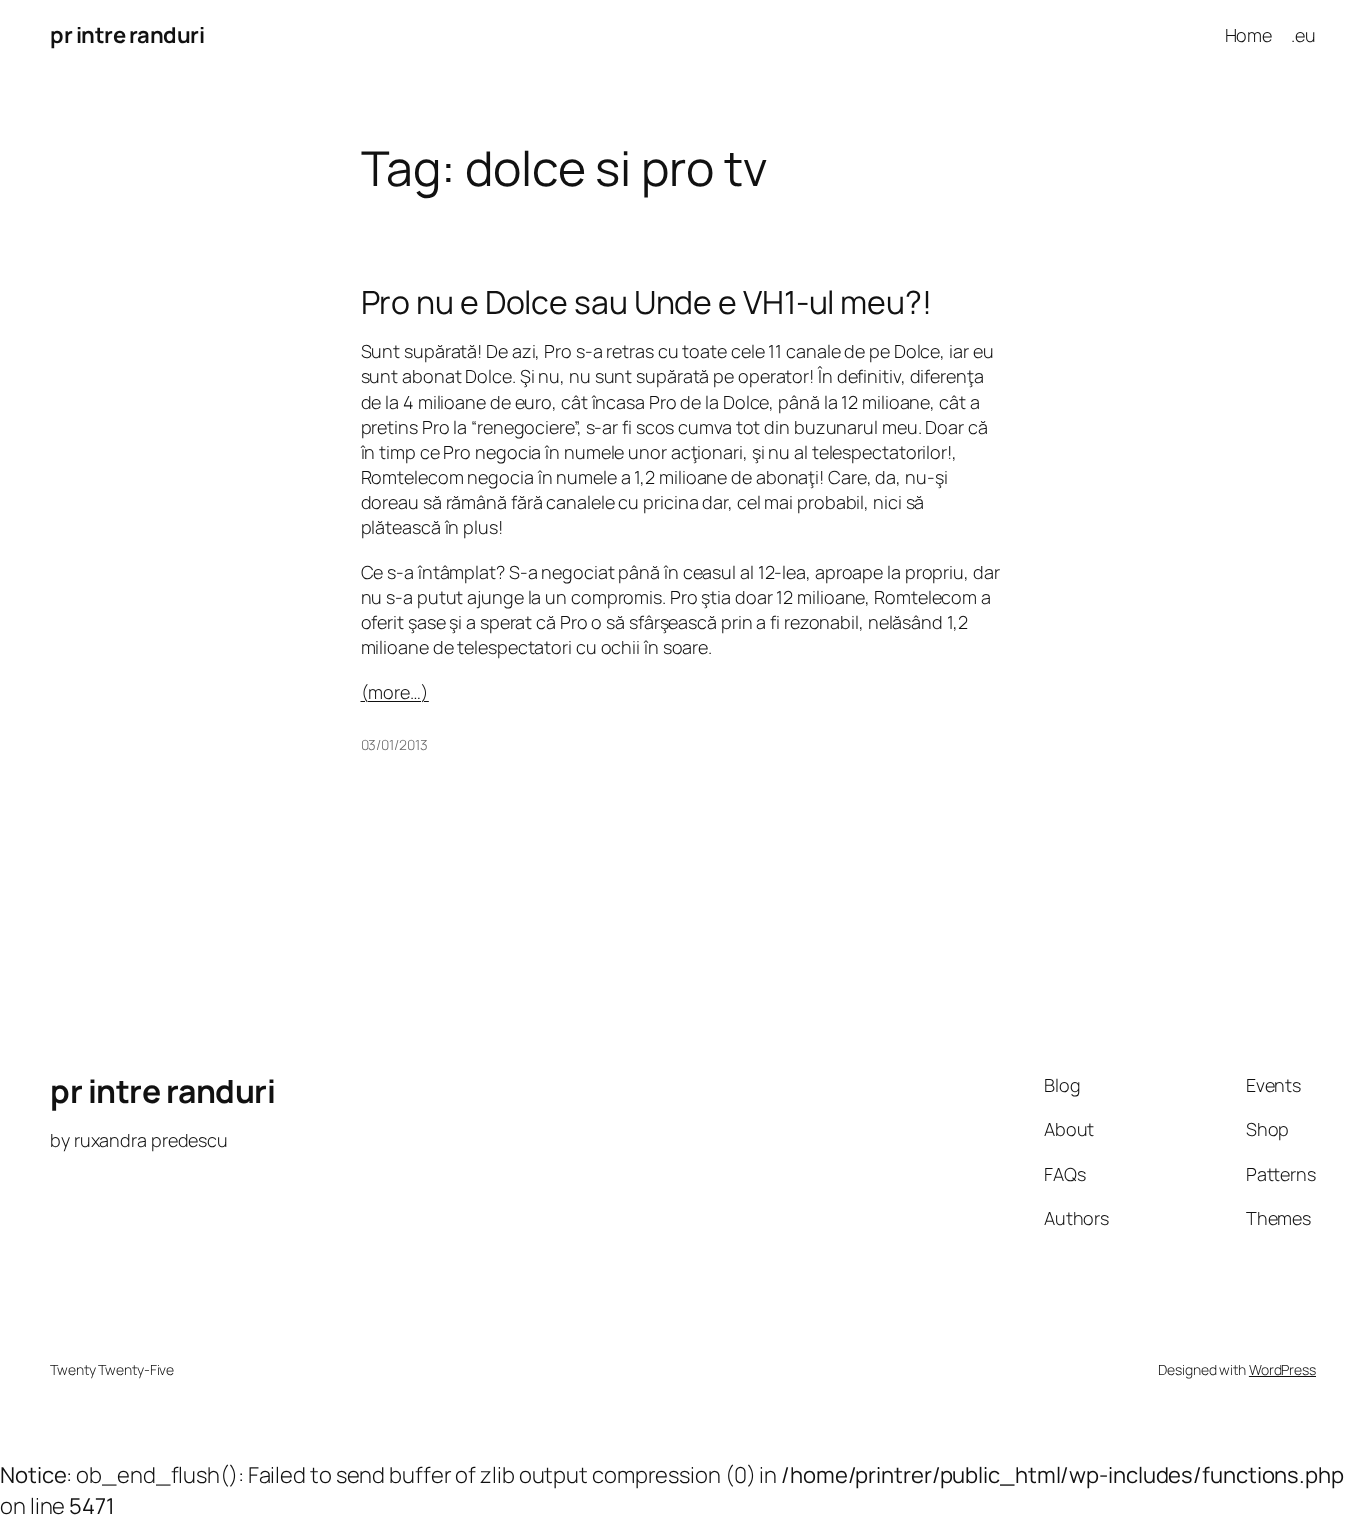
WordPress (1282, 1369)
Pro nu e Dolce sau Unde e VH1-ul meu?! (646, 302)
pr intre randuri (127, 35)
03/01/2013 (394, 744)
